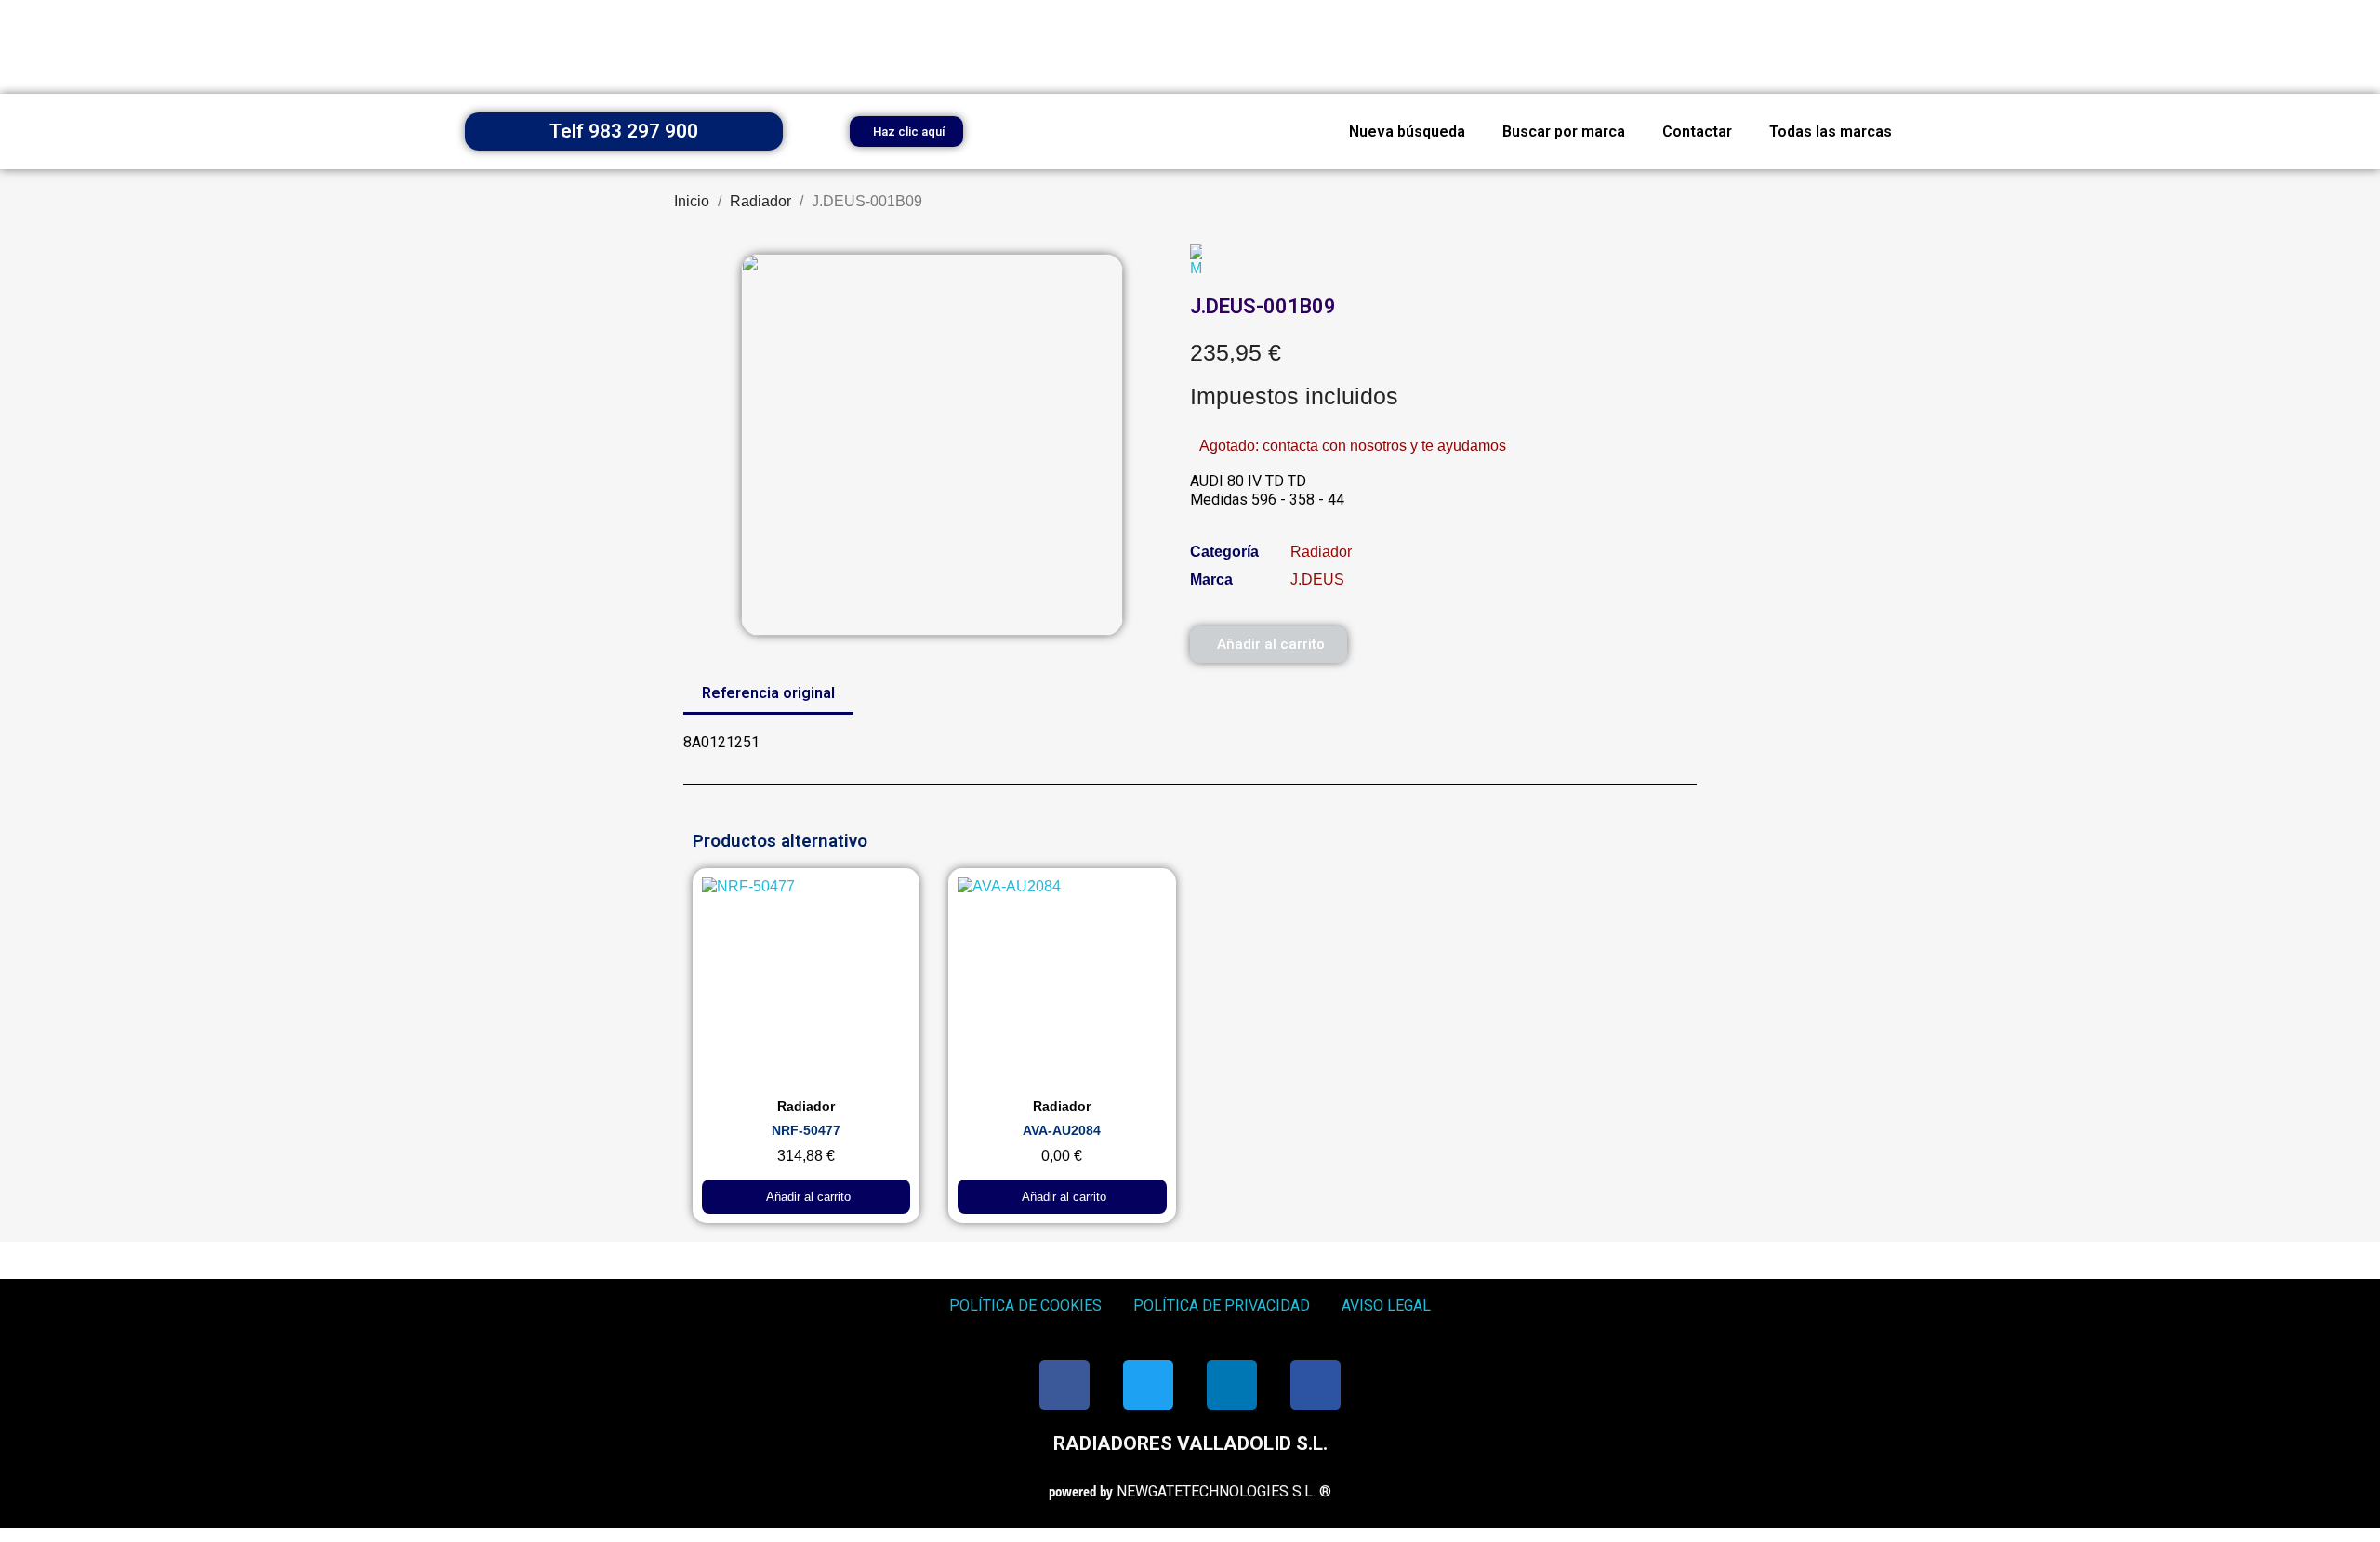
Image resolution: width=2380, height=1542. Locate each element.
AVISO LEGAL (1386, 1305)
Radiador (1321, 552)
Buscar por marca (1564, 132)
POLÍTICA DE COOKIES (1025, 1305)
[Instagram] (1316, 1385)
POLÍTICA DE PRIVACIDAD (1222, 1305)
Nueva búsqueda (1407, 132)
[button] (906, 132)
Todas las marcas (1831, 132)
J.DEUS (1317, 580)
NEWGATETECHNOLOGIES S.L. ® (1190, 1491)
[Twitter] (1148, 1385)
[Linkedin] (1232, 1385)
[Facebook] (1064, 1385)
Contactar (1697, 132)
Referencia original (768, 693)
